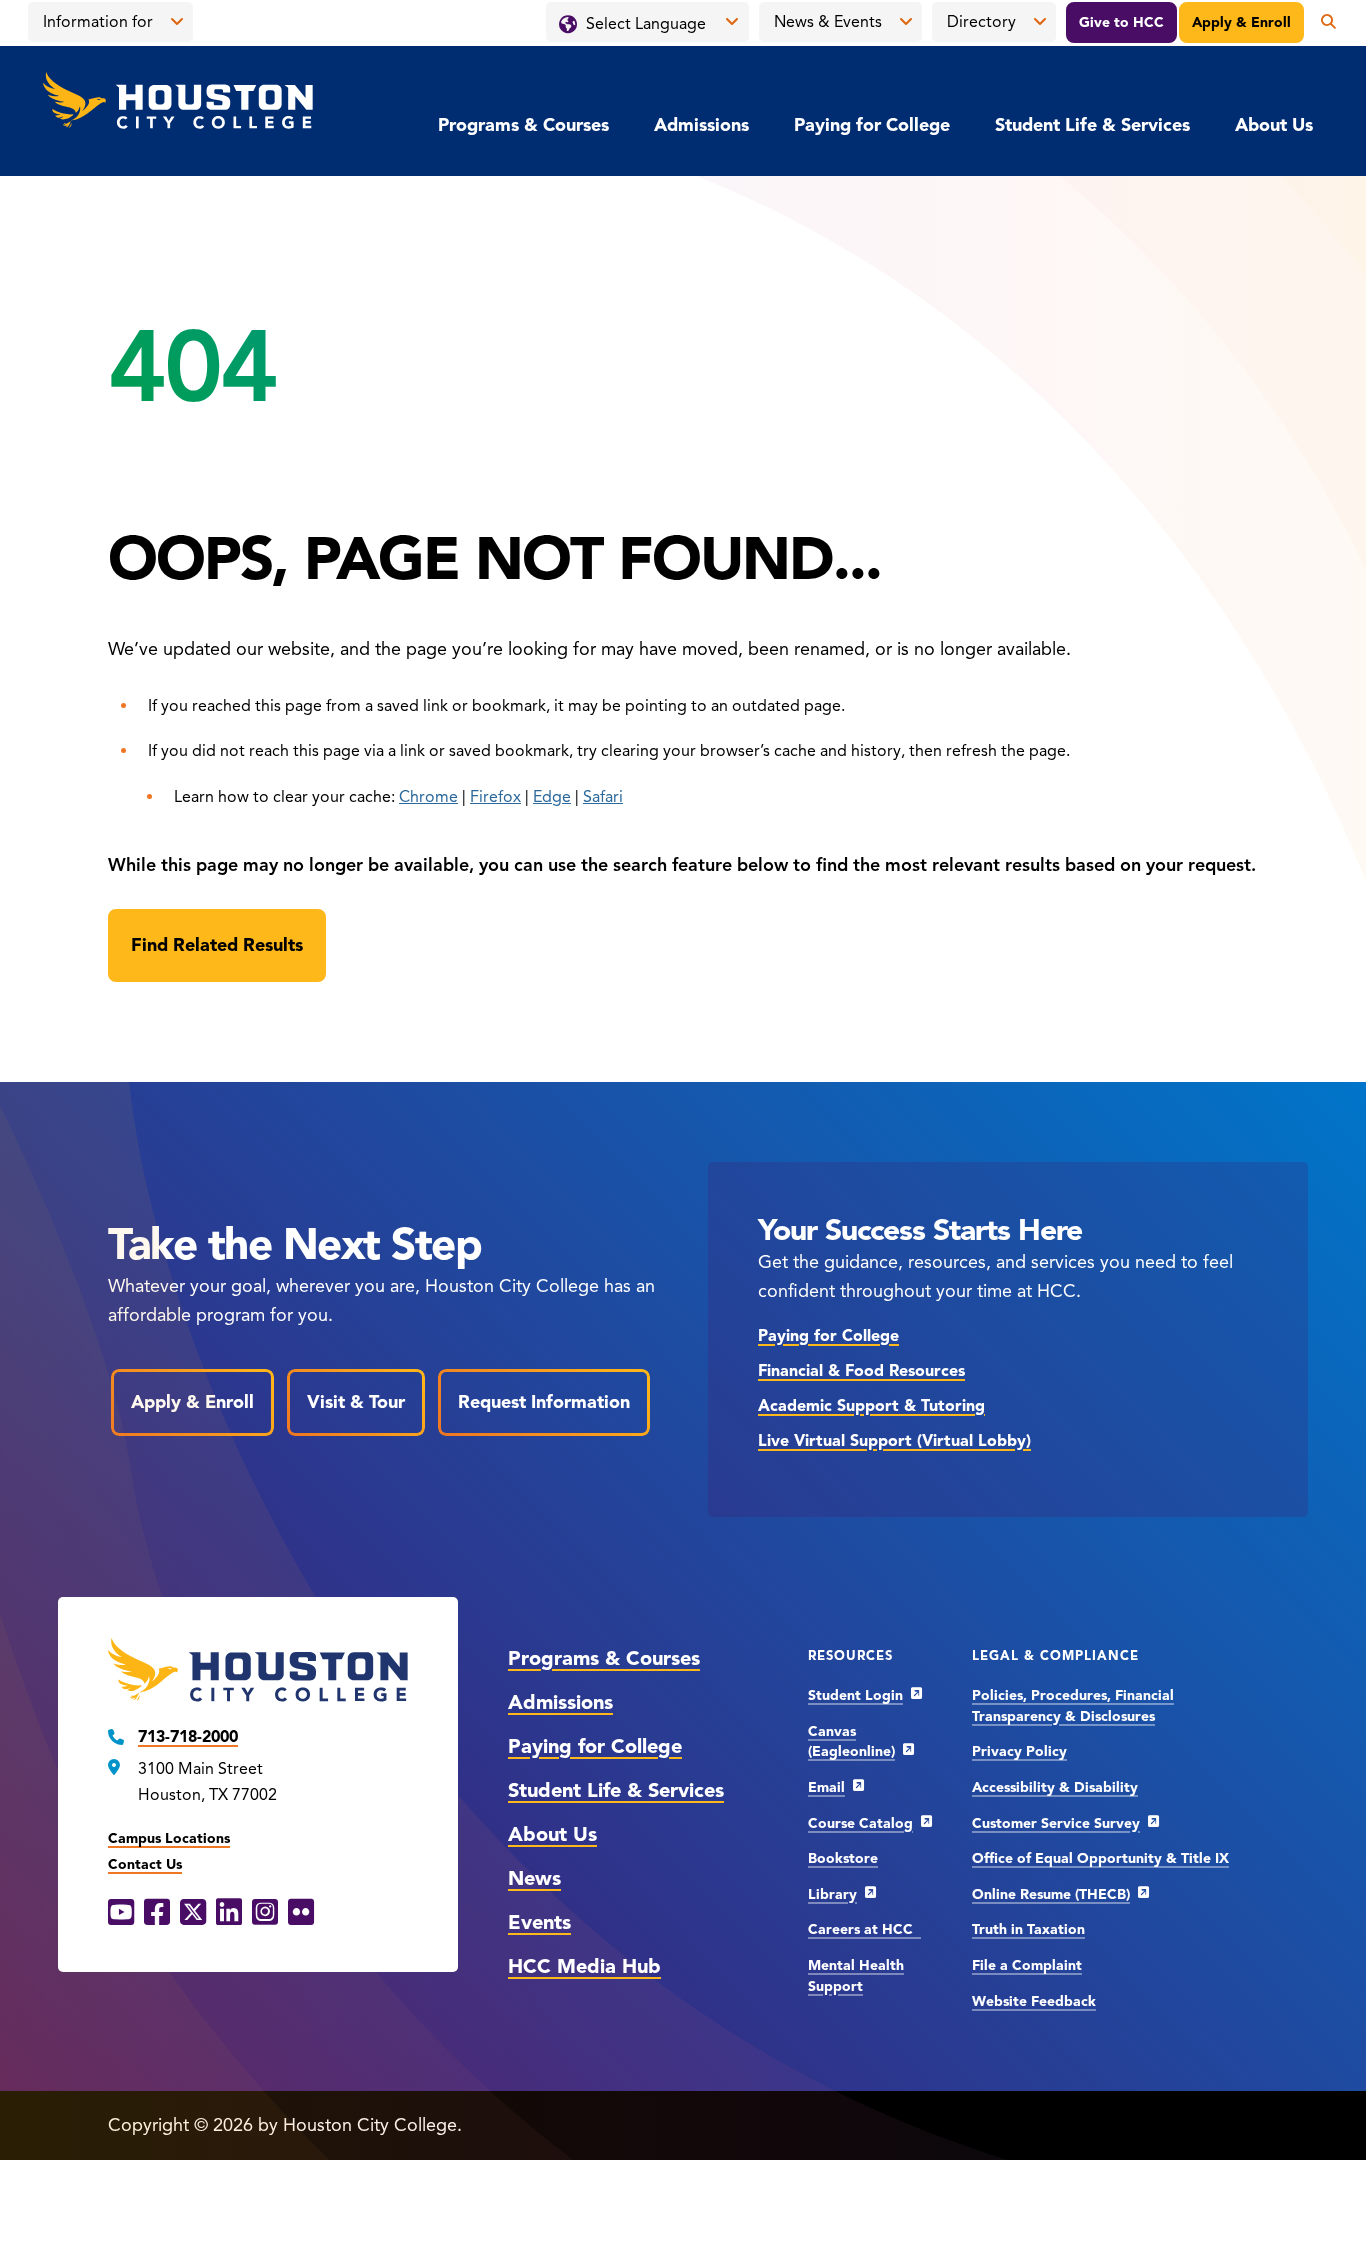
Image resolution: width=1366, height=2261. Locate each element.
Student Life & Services (1092, 125)
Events (539, 1922)
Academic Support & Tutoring (871, 1406)
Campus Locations (169, 1838)
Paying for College (872, 125)
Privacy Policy (1019, 1751)
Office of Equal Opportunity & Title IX (1100, 1858)
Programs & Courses (523, 125)
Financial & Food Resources (861, 1371)
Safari (603, 797)
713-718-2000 (188, 1737)
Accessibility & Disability (1055, 1787)
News (534, 1878)
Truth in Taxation (1028, 1929)
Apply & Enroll (1241, 22)
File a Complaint (1027, 1965)
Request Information (544, 1402)
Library (832, 1894)
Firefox (495, 797)
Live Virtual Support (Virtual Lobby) (894, 1441)
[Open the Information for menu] (177, 22)
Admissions (701, 125)
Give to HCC (1121, 22)
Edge (552, 797)
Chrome (428, 797)
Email (826, 1787)
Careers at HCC (864, 1929)
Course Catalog (860, 1823)
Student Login (855, 1695)
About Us (1274, 125)
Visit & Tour (356, 1402)
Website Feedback (1034, 2001)
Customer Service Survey (1056, 1823)
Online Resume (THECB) (1051, 1894)
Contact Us (145, 1864)
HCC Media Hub (584, 1966)
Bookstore (843, 1858)
